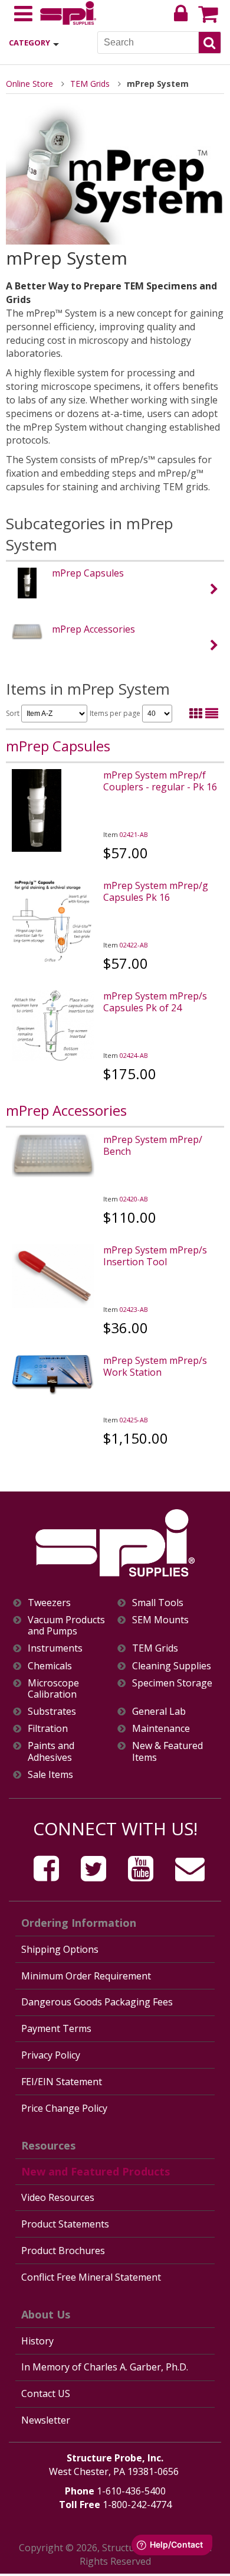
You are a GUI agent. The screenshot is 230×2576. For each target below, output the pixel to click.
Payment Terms (56, 2028)
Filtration (48, 1729)
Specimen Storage (172, 1683)
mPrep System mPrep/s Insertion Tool (155, 1256)
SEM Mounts (160, 1620)
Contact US (46, 2393)
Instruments (55, 1648)
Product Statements (65, 2224)
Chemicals (50, 1666)
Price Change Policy (64, 2108)
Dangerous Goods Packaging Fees (97, 2002)
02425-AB (134, 1420)
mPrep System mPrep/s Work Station (155, 1366)
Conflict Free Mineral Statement (91, 2277)
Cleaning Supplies (172, 1666)
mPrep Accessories (93, 629)
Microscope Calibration (53, 1689)
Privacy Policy (51, 2055)
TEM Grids (90, 84)
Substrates (52, 1712)
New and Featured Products (96, 2171)
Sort (14, 713)
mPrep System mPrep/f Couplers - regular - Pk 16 (160, 781)
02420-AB (134, 1199)
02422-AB (134, 945)
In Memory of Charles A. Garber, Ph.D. (105, 2367)
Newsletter (46, 2420)
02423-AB (134, 1309)
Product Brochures (63, 2251)
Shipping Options (60, 1949)
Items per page (116, 713)
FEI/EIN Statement (62, 2082)
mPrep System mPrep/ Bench (153, 1145)
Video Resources (58, 2197)
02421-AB (134, 834)
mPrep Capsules (88, 573)
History (37, 2341)
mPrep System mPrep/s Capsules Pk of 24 (155, 1002)
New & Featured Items (167, 1751)
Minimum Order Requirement (86, 1976)
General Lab (159, 1712)
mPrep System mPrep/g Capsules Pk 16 (156, 891)
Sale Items (50, 1775)
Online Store (29, 84)
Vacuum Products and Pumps (66, 1626)
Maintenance (161, 1729)
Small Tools (158, 1603)
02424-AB (134, 1055)
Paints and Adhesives (51, 1751)
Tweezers (49, 1603)
